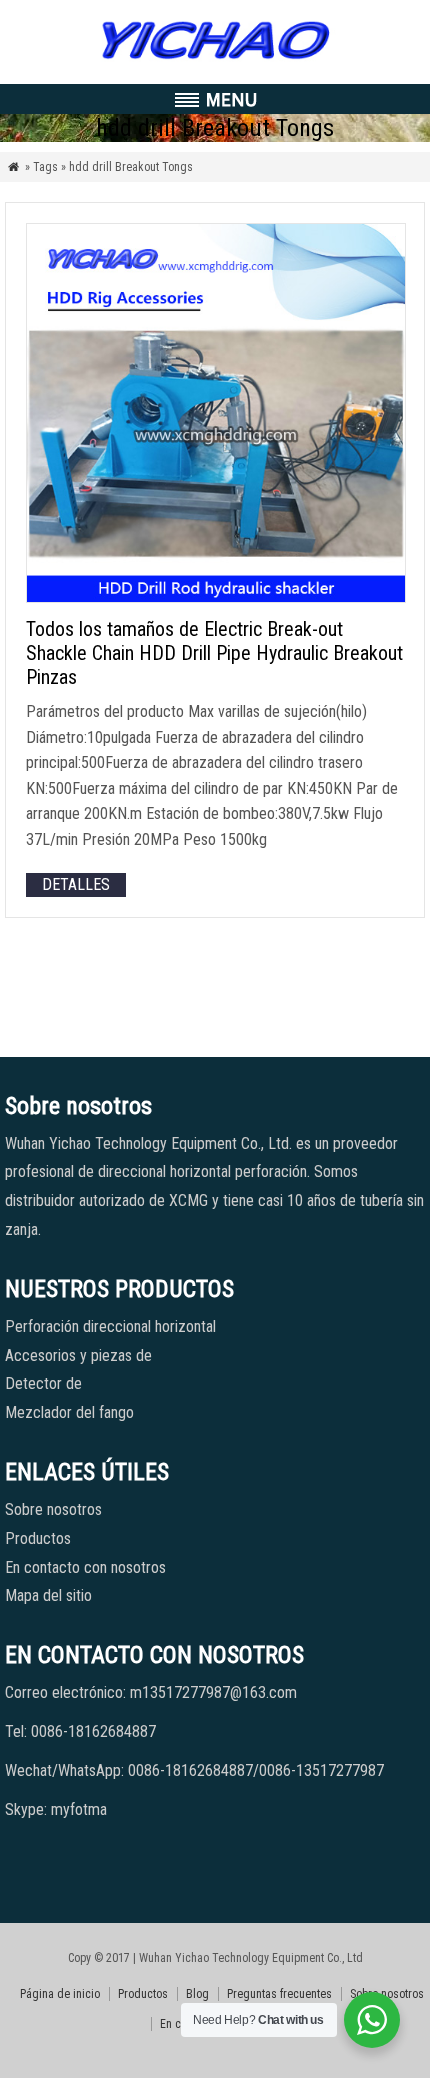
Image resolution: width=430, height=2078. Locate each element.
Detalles (76, 884)
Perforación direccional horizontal (110, 1326)
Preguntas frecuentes (279, 1994)
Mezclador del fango (69, 1412)
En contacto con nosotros (85, 1567)
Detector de (43, 1383)
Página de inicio (60, 1994)
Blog (197, 1994)
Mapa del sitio (48, 1595)
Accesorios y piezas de (78, 1355)
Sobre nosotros (53, 1509)
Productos (38, 1538)
